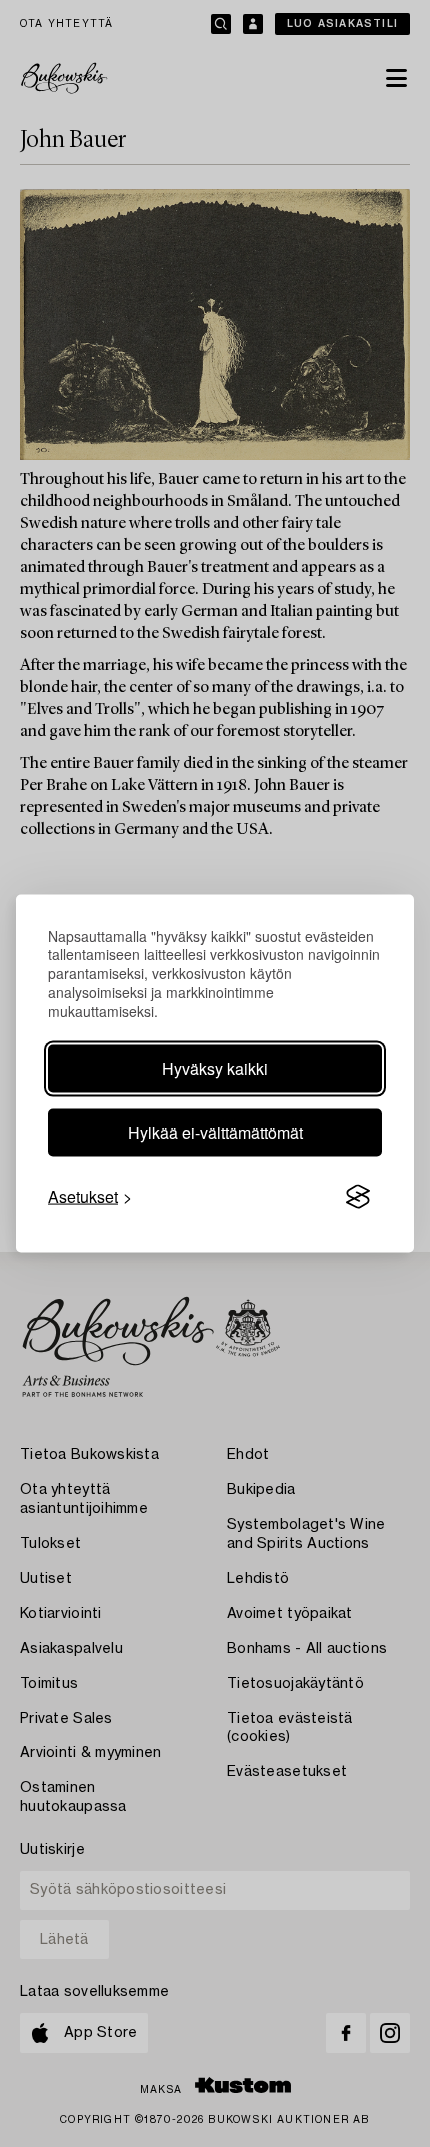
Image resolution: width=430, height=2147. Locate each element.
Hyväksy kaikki (215, 1068)
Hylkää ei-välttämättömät (215, 1132)
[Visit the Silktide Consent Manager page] (358, 1197)
